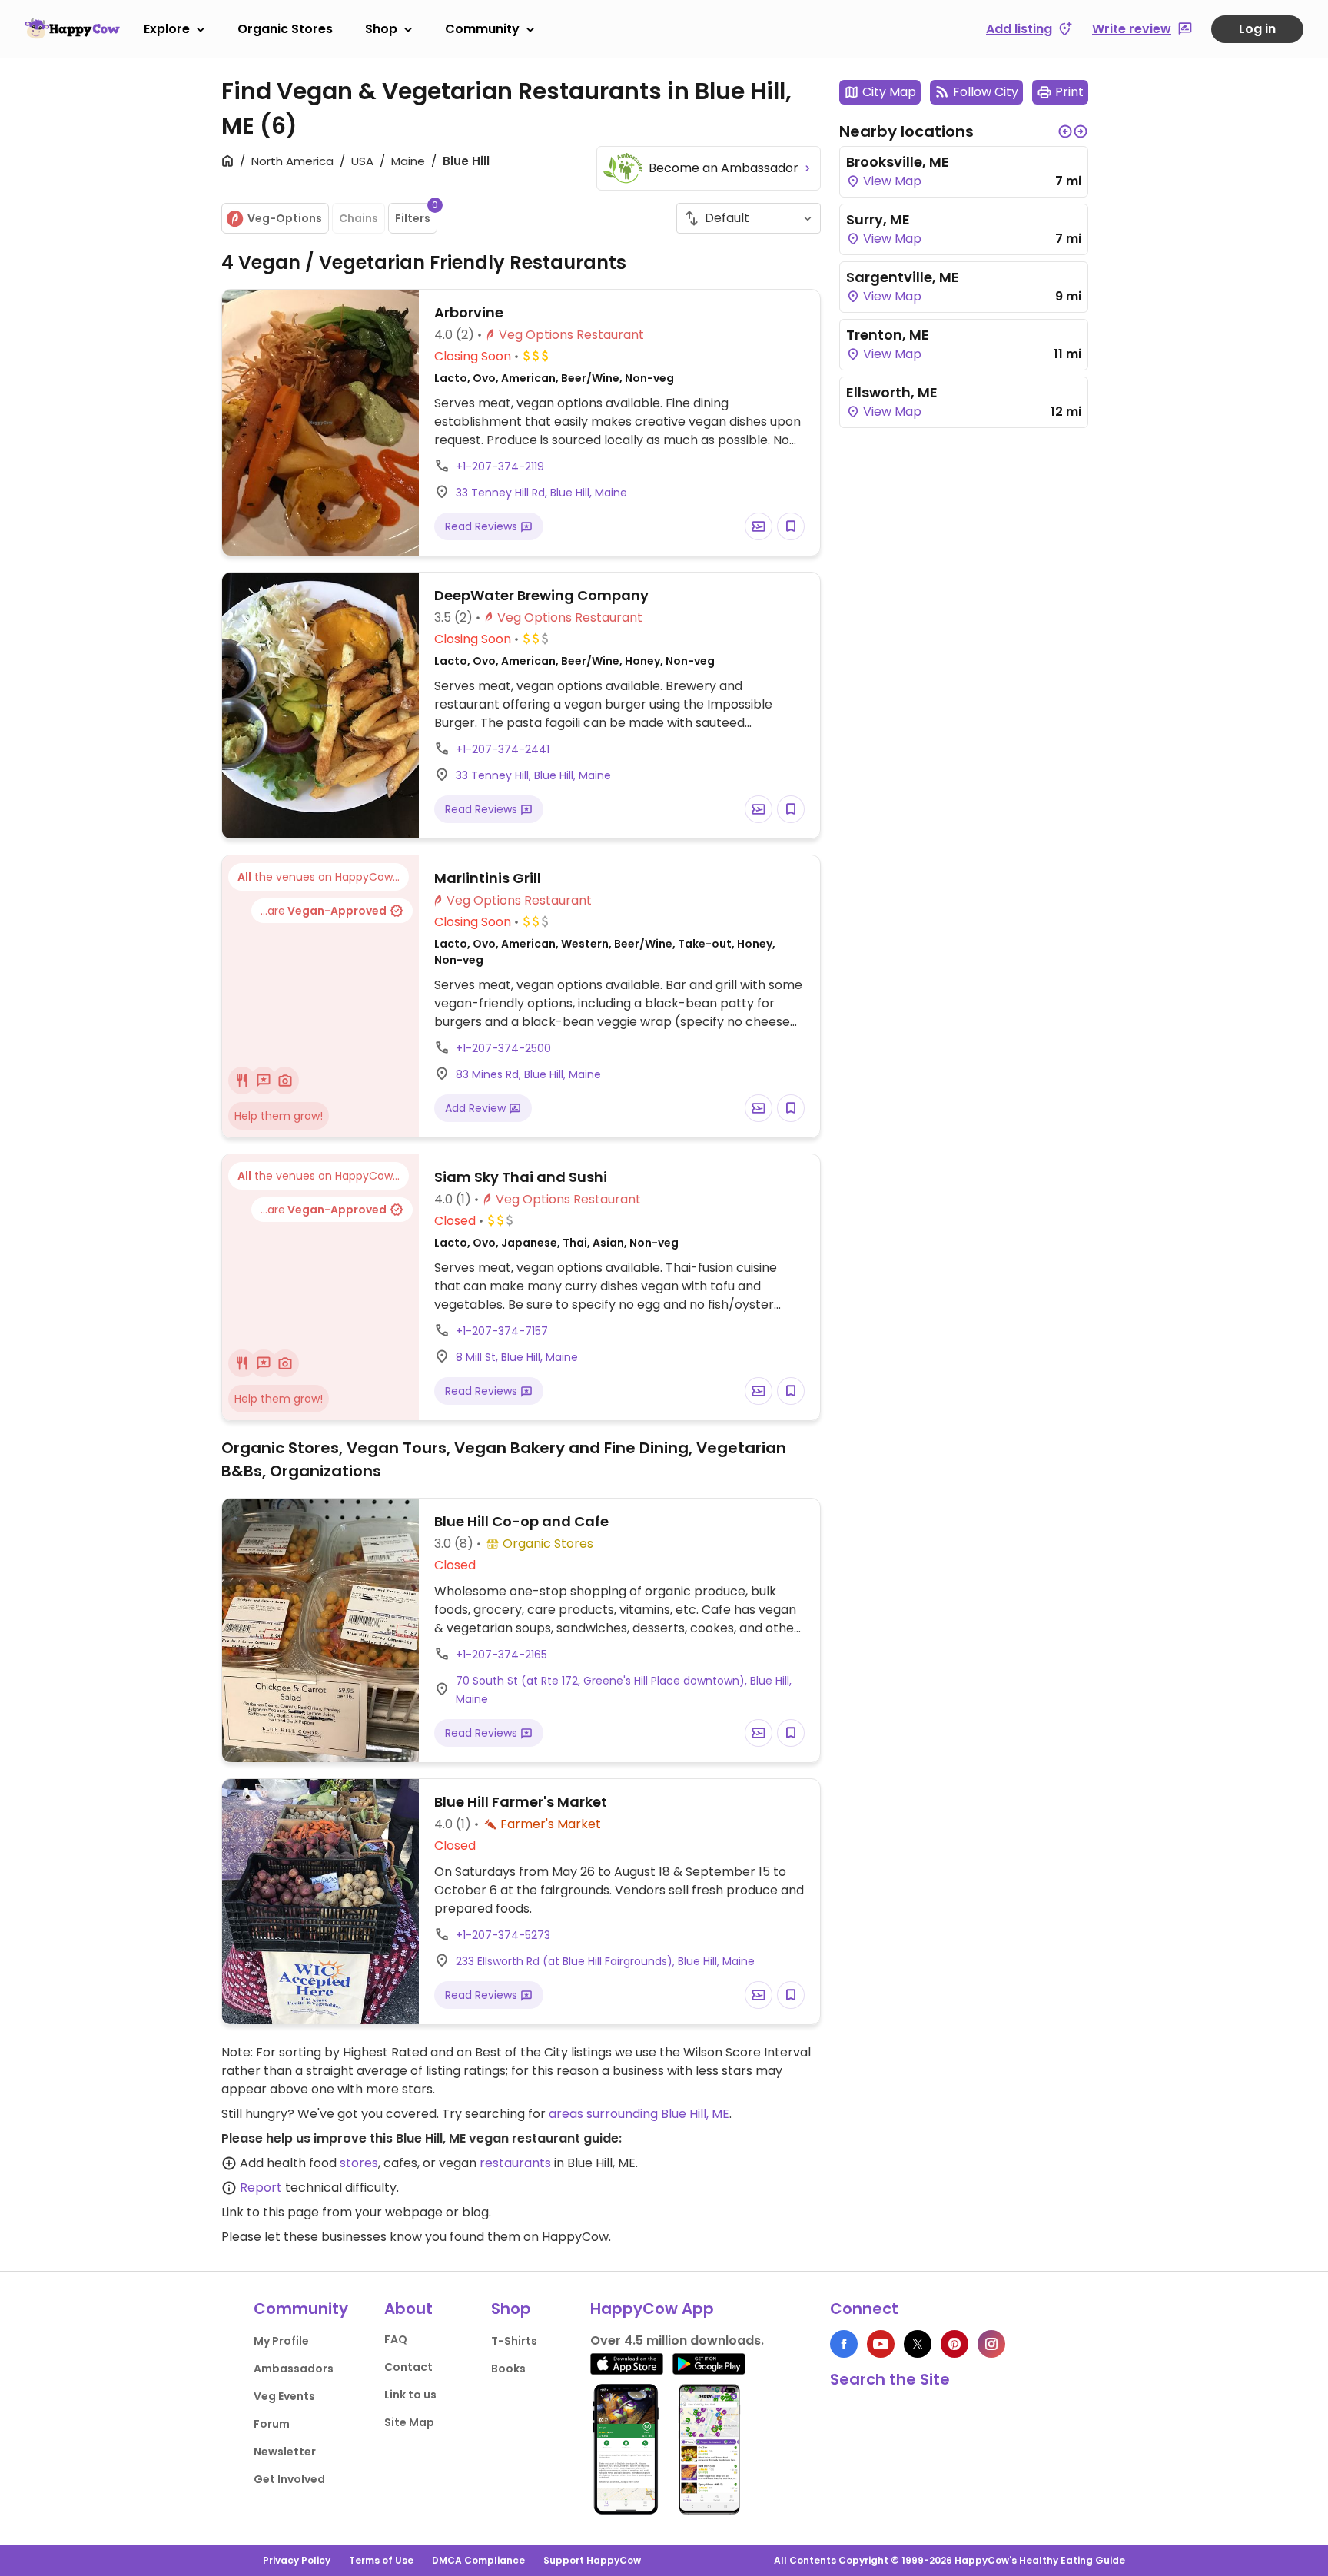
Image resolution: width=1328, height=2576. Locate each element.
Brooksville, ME (898, 162)
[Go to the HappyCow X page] (918, 2344)
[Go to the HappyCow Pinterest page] (954, 2344)
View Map (891, 181)
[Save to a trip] (759, 526)
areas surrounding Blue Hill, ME (639, 2114)
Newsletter (285, 2452)
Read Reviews (483, 526)
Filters (416, 214)
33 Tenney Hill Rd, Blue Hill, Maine (541, 493)
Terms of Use (381, 2560)
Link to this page (270, 2212)
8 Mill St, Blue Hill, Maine (517, 1357)
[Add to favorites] (791, 526)
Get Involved (289, 2479)
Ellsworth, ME (892, 392)
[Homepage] (72, 28)
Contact (408, 2367)
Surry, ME (878, 219)
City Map (889, 92)
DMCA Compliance (478, 2560)
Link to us (410, 2395)
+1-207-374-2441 (503, 749)
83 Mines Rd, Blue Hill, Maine (528, 1074)
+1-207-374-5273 (503, 1935)
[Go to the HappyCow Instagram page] (991, 2344)
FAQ (396, 2339)
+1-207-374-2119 (500, 466)
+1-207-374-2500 (503, 1048)
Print (1069, 92)
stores (359, 2163)
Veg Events (284, 2396)
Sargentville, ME (903, 277)
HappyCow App (652, 2309)
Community (482, 29)
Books (508, 2369)
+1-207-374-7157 (502, 1331)
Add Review (477, 1108)
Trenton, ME (888, 335)
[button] (1065, 131)
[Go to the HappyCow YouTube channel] (881, 2344)
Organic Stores (285, 29)
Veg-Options (285, 218)
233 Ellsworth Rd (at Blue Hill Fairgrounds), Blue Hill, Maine (605, 1961)
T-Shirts (514, 2341)
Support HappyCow (592, 2560)
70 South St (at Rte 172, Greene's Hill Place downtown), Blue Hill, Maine (624, 1690)
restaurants (515, 2163)
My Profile (281, 2341)
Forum (272, 2424)
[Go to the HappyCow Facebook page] (844, 2344)
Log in (1257, 29)
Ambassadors (294, 2369)
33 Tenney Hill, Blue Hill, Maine (533, 775)
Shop (381, 29)
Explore (167, 29)
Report (261, 2188)
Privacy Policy (297, 2560)
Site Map (409, 2422)
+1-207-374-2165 (501, 1655)
